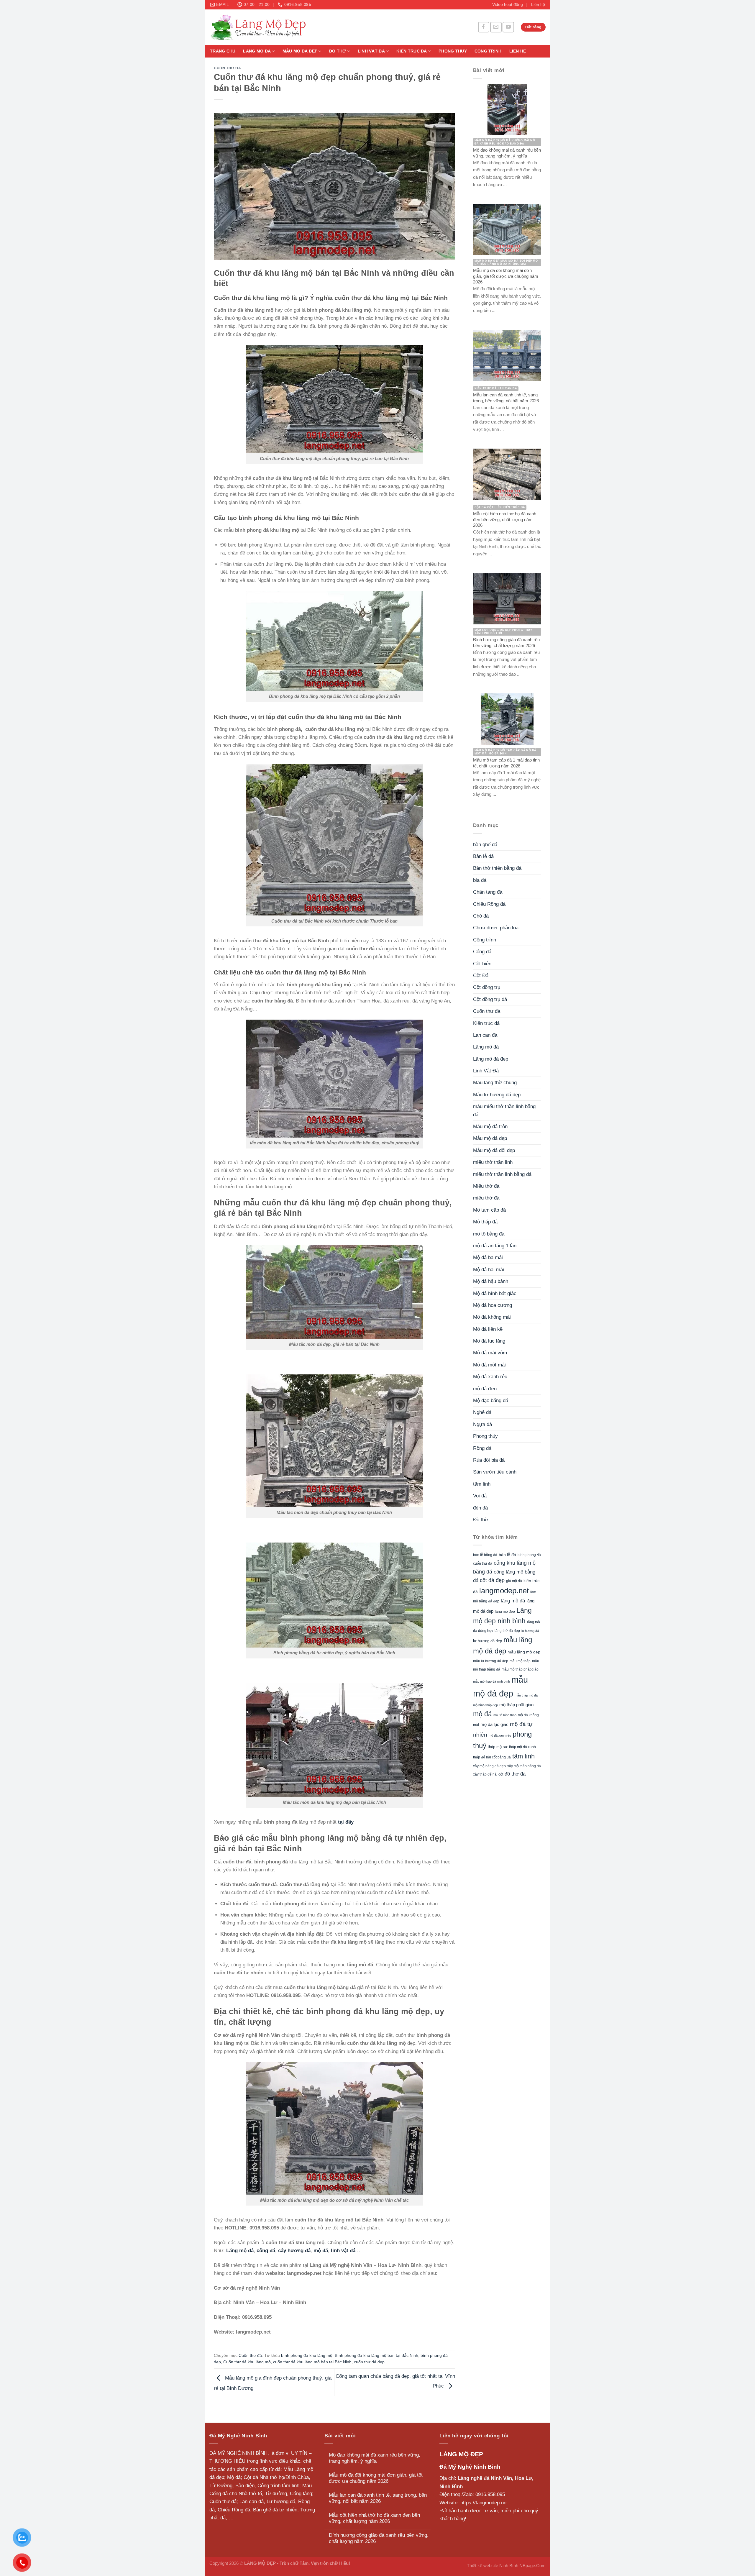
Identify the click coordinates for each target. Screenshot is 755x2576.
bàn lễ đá (507, 1555)
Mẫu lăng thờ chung (495, 1083)
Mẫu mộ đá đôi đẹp (494, 1150)
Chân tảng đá (488, 892)
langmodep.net (504, 1591)
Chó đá (481, 916)
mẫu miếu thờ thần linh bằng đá (504, 1110)
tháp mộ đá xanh (522, 1747)
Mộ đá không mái (492, 1317)
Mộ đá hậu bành (491, 1281)
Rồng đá (482, 1448)
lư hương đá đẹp (488, 1641)
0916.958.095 (490, 2494)
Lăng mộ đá (257, 51)
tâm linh (482, 1484)
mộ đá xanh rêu (500, 1735)
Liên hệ (538, 5)
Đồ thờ (338, 51)
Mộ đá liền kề (488, 1329)
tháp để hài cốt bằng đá (492, 1757)
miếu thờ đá (486, 1198)
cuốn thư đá (483, 1563)
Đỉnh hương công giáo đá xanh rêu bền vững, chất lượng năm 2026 (379, 2538)
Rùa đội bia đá (489, 1460)
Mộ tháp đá (485, 1222)
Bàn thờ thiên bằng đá (497, 868)
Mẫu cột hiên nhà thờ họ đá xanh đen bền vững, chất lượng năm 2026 (374, 2518)
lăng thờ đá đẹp (507, 1631)
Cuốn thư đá (228, 68)
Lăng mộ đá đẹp (491, 1059)
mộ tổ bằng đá (489, 1234)
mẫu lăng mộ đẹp (524, 1652)
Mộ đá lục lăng (489, 1341)
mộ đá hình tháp (505, 1715)
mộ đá (482, 1714)
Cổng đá (482, 952)
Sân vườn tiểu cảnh (495, 1472)
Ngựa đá (482, 1424)
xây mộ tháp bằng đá (524, 1766)
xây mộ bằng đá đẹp (489, 1766)
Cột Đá (481, 976)
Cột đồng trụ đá (490, 999)
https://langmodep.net (484, 2503)
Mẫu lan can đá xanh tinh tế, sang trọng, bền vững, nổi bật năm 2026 (378, 2498)
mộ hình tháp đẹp (485, 1705)
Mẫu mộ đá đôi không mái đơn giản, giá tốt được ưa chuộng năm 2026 (376, 2478)
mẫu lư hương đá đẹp (491, 1661)
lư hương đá (530, 1631)
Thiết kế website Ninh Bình (493, 2566)
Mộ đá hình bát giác (495, 1293)
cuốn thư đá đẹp (369, 2362)
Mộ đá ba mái (488, 1257)
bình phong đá (529, 1555)
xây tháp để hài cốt (488, 1774)
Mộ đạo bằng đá (491, 1401)
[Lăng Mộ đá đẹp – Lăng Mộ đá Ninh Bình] (313, 27)
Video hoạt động (508, 5)
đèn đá (480, 1508)
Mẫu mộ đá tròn (490, 1127)
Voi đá (480, 1496)
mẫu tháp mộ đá (526, 1695)
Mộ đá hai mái (489, 1270)
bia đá (480, 880)
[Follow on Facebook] (484, 27)
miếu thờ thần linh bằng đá (502, 1174)
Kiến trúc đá (412, 51)
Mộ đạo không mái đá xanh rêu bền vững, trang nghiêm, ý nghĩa (375, 2458)
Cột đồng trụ (487, 987)
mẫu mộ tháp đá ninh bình (491, 1681)
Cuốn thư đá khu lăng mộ (247, 2362)
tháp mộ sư (498, 1747)
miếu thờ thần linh (493, 1162)
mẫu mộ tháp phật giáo (520, 1669)
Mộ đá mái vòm (490, 1353)
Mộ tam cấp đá (489, 1210)
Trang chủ (223, 51)
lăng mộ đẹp (505, 1612)
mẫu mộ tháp (520, 1661)
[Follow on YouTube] (508, 27)
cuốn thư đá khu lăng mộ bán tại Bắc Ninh (312, 2362)
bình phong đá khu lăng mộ (307, 2356)
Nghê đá (482, 1412)
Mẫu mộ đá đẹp (300, 51)
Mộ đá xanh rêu (490, 1377)
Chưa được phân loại (496, 928)
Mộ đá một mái (489, 1365)
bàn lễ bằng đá (485, 1555)
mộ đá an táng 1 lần (495, 1246)
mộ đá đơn (485, 1389)
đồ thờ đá (515, 1774)
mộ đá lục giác (494, 1724)
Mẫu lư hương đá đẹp (497, 1095)
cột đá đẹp (492, 1580)
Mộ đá (234, 2477)
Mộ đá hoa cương (493, 1305)
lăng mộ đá (513, 1601)
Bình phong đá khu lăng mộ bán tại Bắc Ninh (376, 2356)
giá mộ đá (514, 1581)
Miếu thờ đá (486, 1186)
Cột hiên (482, 964)
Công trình (488, 51)
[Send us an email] (496, 27)
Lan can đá (485, 1035)
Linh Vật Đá (371, 51)
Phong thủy (453, 51)
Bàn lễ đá (483, 856)
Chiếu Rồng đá (489, 904)
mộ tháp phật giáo (516, 1705)
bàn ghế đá (485, 845)
